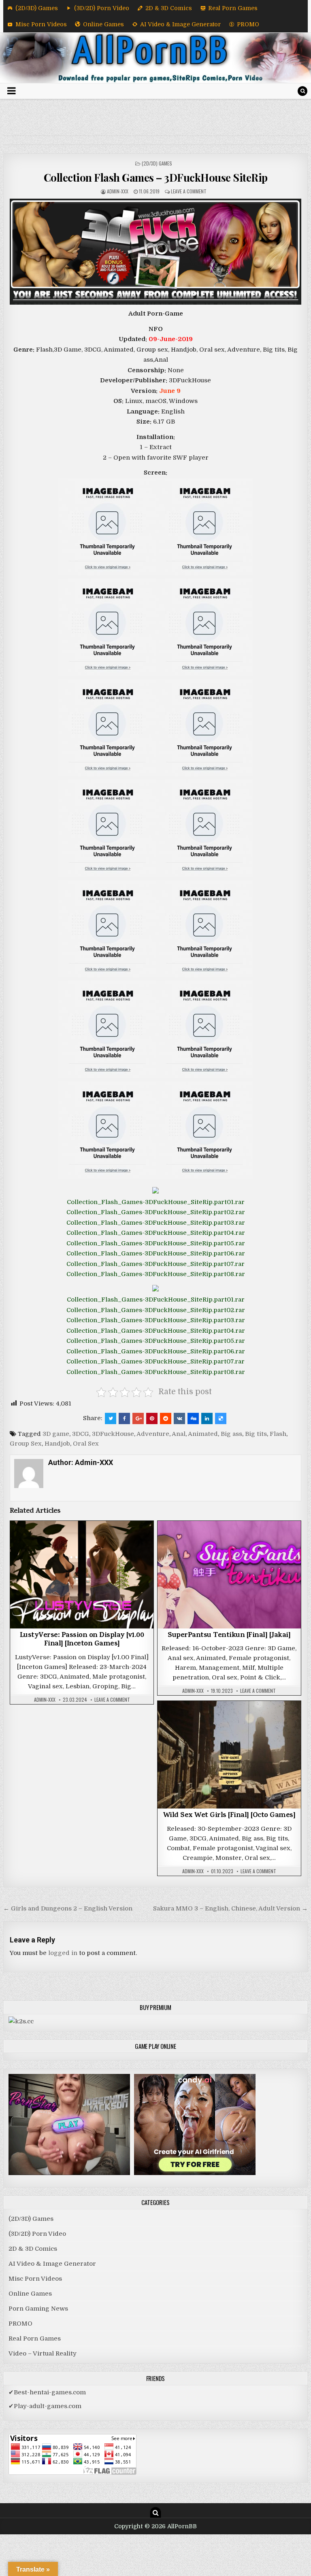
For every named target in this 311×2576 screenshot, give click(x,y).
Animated (203, 1434)
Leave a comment (189, 191)
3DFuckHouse (113, 1434)
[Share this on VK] (179, 1418)
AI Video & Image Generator (180, 24)
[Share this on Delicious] (221, 1418)
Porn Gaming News (38, 2309)
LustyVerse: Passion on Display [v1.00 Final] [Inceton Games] (82, 1640)
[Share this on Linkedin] (207, 1418)
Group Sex (26, 1444)
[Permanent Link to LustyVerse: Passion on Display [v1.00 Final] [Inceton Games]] (82, 1575)
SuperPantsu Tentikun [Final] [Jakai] (229, 1636)
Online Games (103, 24)
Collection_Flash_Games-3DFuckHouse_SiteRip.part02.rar (156, 1212)
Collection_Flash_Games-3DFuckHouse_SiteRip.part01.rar (156, 1202)
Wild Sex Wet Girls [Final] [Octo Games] (229, 1816)
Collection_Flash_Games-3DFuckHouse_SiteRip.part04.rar (156, 1233)
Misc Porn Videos (41, 24)
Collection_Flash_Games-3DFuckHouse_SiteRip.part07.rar (155, 1264)
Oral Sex (86, 1444)
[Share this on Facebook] (124, 1418)
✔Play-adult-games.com (45, 2406)
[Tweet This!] (111, 1418)
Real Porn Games (233, 8)
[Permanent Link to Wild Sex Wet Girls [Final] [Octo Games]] (229, 1755)
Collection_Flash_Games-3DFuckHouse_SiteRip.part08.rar (156, 1274)
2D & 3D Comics (169, 8)
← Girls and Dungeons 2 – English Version (68, 1908)
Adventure (153, 1434)
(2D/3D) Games (37, 8)
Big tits (256, 1434)
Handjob (57, 1444)
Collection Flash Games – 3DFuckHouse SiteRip (156, 177)
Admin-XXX (118, 191)
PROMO (248, 24)
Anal (179, 1434)
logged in (63, 1953)
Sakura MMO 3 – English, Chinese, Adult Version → (230, 1908)
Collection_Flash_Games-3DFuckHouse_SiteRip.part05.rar (156, 1243)
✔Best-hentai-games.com (47, 2392)
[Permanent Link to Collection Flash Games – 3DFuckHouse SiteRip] (156, 252)
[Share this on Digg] (193, 1418)
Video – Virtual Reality (43, 2353)
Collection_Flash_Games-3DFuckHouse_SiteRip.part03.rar (156, 1223)
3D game (56, 1434)
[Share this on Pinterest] (152, 1418)
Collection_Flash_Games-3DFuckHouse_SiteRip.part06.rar (156, 1253)
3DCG (81, 1434)
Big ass (231, 1434)
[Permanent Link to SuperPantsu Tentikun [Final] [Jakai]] (229, 1575)
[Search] (302, 91)
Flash (278, 1434)
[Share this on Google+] (138, 1418)
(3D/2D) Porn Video (102, 8)
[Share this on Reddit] (166, 1418)
